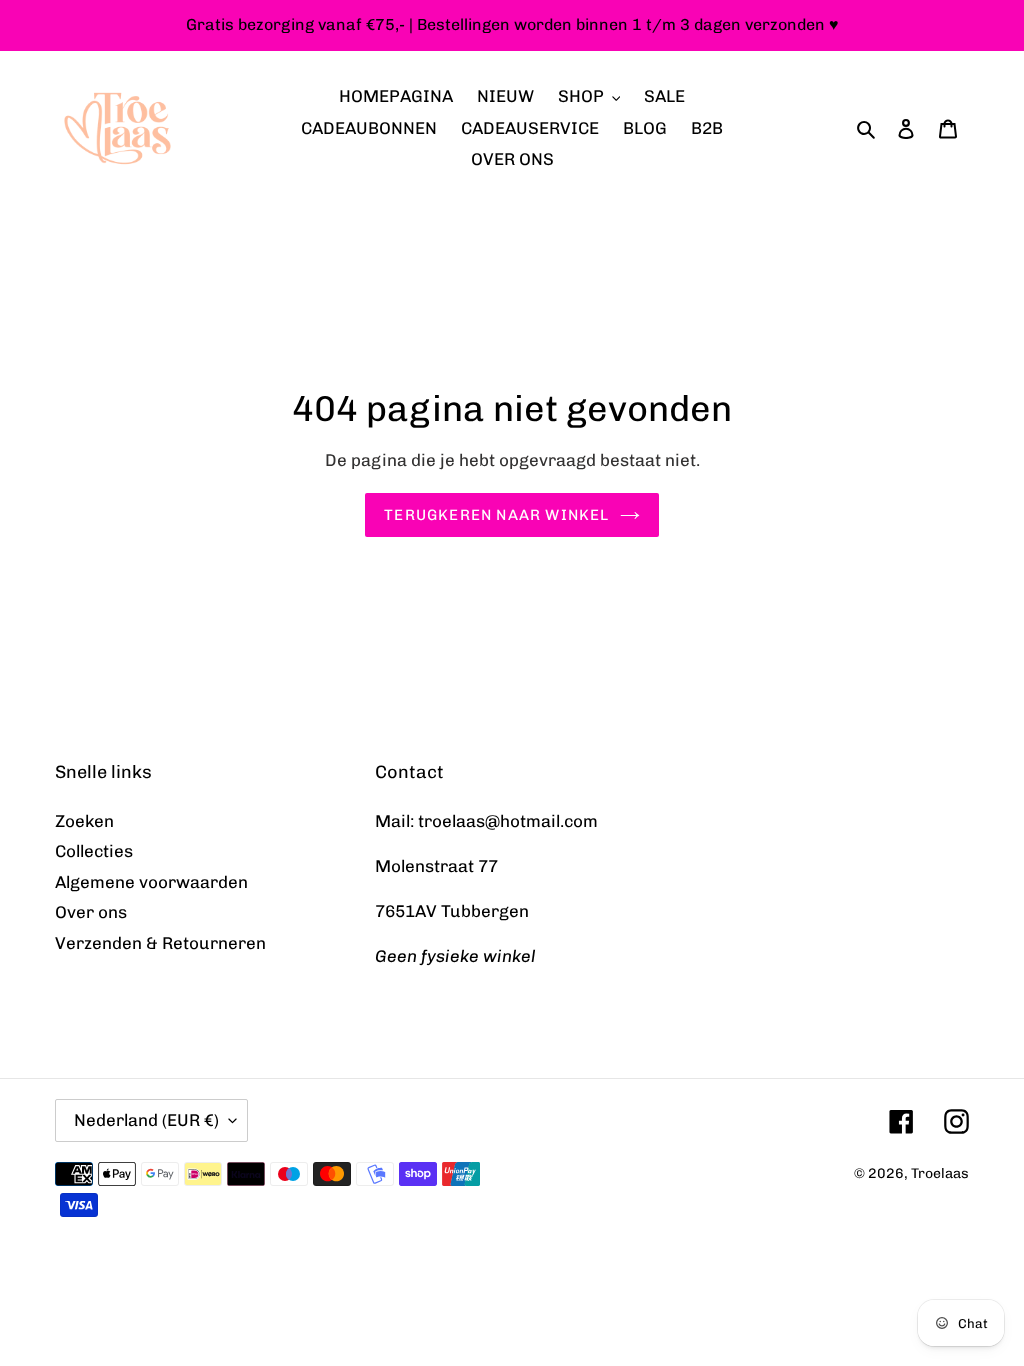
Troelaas (940, 1173)
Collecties (94, 851)
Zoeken (84, 821)
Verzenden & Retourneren (160, 943)
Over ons (91, 912)
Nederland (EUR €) (146, 1120)
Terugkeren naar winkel (496, 515)
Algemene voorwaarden (151, 882)
